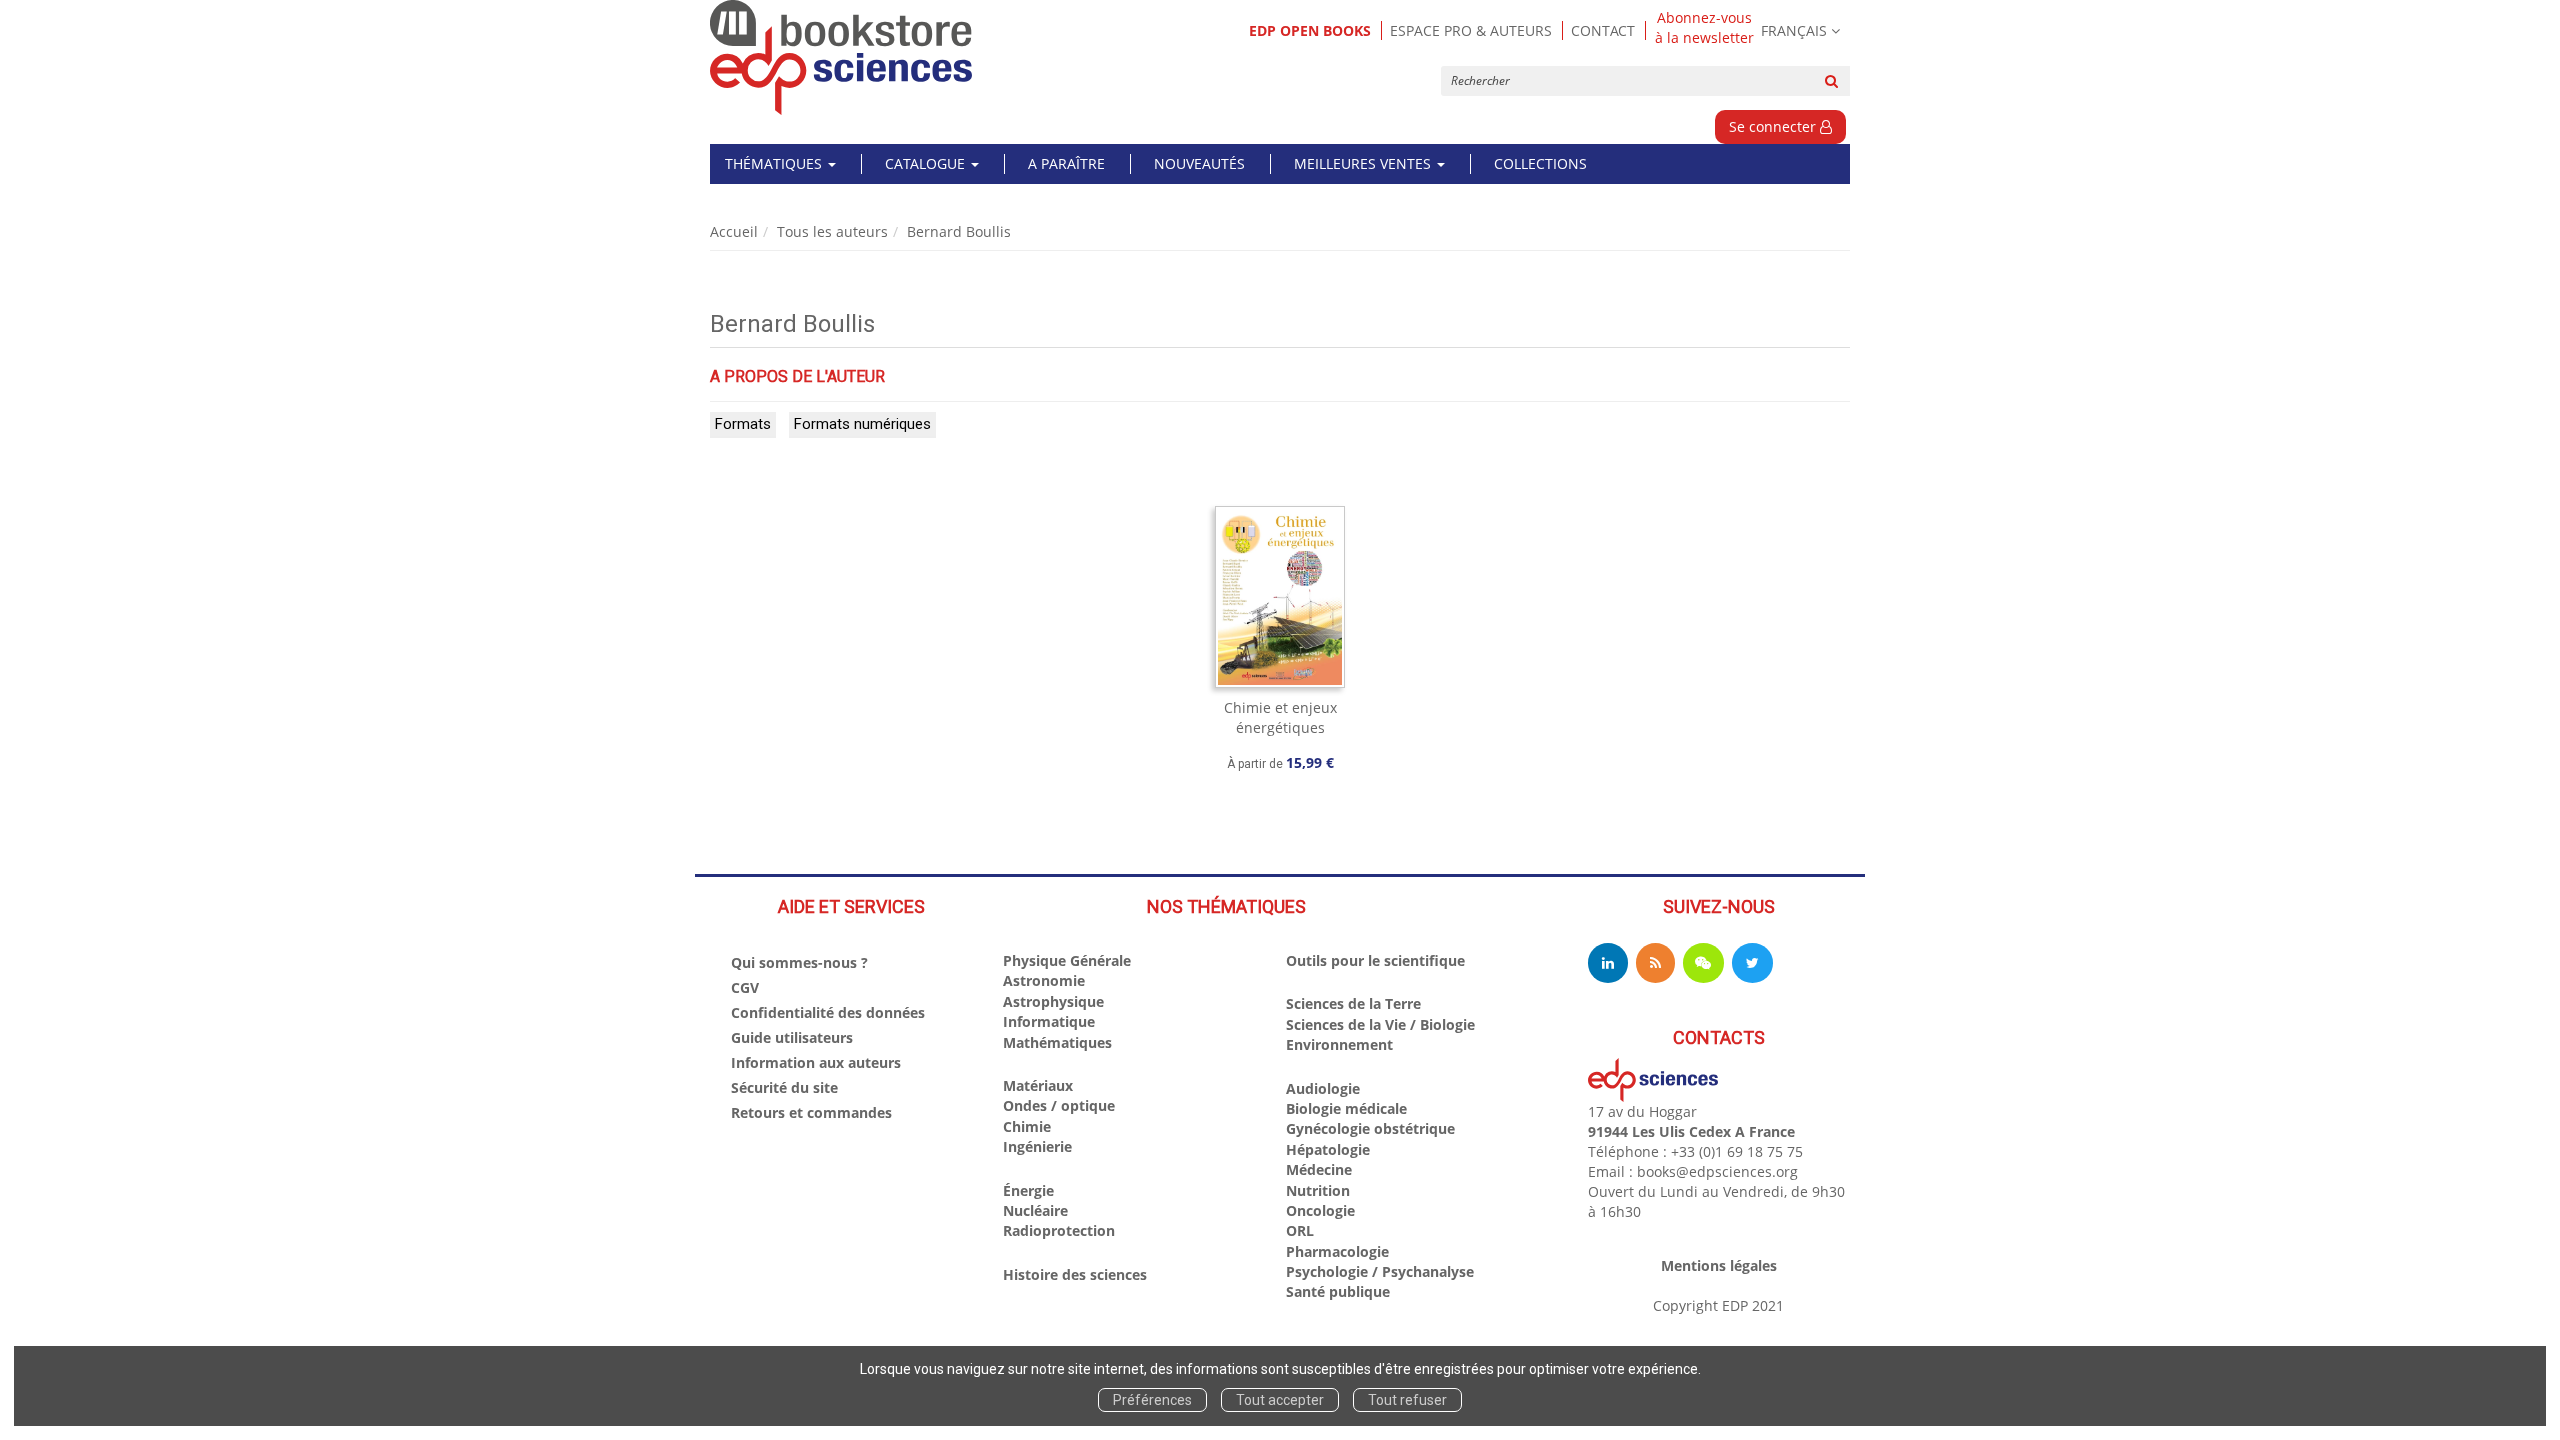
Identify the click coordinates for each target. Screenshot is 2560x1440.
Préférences (1152, 1400)
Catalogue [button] (927, 163)
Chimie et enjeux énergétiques (1280, 717)
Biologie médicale (1346, 1108)
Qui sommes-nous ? (799, 962)
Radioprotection (1059, 1230)
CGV (745, 987)
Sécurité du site (784, 1087)
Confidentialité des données (828, 1012)
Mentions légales (1719, 1265)
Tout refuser (1407, 1400)
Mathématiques (1057, 1042)
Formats (743, 424)
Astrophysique (1053, 1001)
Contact (1603, 30)
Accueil (734, 231)
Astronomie (1044, 980)
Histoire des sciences (1075, 1274)
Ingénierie (1037, 1146)
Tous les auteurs (832, 231)
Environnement (1339, 1044)
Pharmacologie (1337, 1251)
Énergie (1028, 1190)
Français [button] (1794, 30)
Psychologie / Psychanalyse (1380, 1271)
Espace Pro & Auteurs (1471, 30)
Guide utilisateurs (792, 1037)
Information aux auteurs (816, 1062)
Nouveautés (1199, 163)
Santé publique (1338, 1291)
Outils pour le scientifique (1375, 960)
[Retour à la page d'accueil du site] (841, 57)
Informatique (1049, 1021)
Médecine (1319, 1169)
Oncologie (1320, 1210)
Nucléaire (1035, 1210)
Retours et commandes (811, 1112)
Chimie (1027, 1126)
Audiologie (1323, 1088)
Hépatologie (1328, 1149)
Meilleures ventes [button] (1364, 163)
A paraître (1066, 163)
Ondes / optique (1059, 1105)
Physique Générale (1067, 960)
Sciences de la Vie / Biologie (1380, 1024)
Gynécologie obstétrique (1370, 1128)
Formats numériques (862, 424)
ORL (1300, 1230)
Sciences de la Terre (1353, 1003)
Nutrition (1318, 1190)
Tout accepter (1280, 1400)
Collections (1540, 163)
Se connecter (1774, 126)
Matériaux (1038, 1085)
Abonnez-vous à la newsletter (1704, 28)
